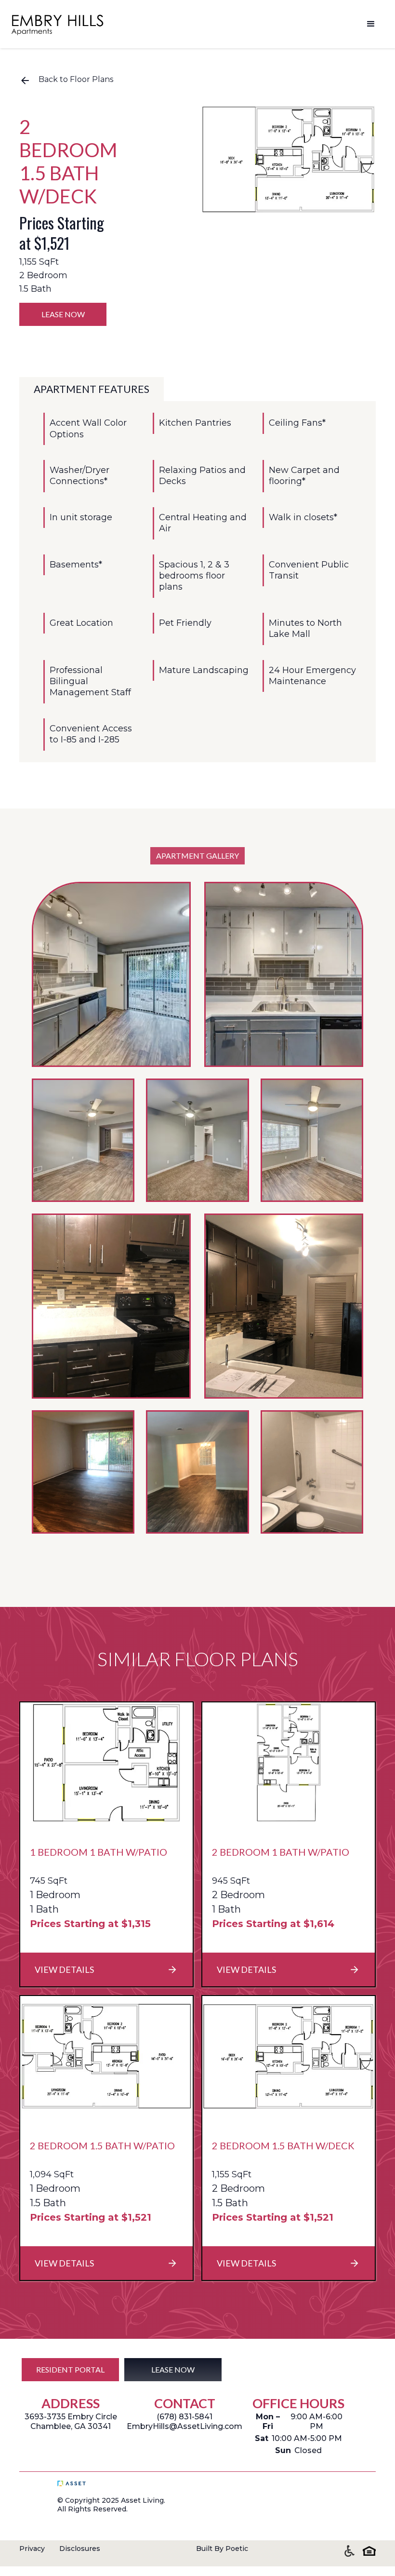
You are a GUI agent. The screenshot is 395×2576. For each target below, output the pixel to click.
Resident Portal (70, 2369)
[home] (58, 24)
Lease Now (63, 314)
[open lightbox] (289, 160)
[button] (371, 24)
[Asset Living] (93, 2483)
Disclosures (80, 2549)
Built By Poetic (222, 2549)
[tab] (92, 389)
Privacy (32, 2549)
